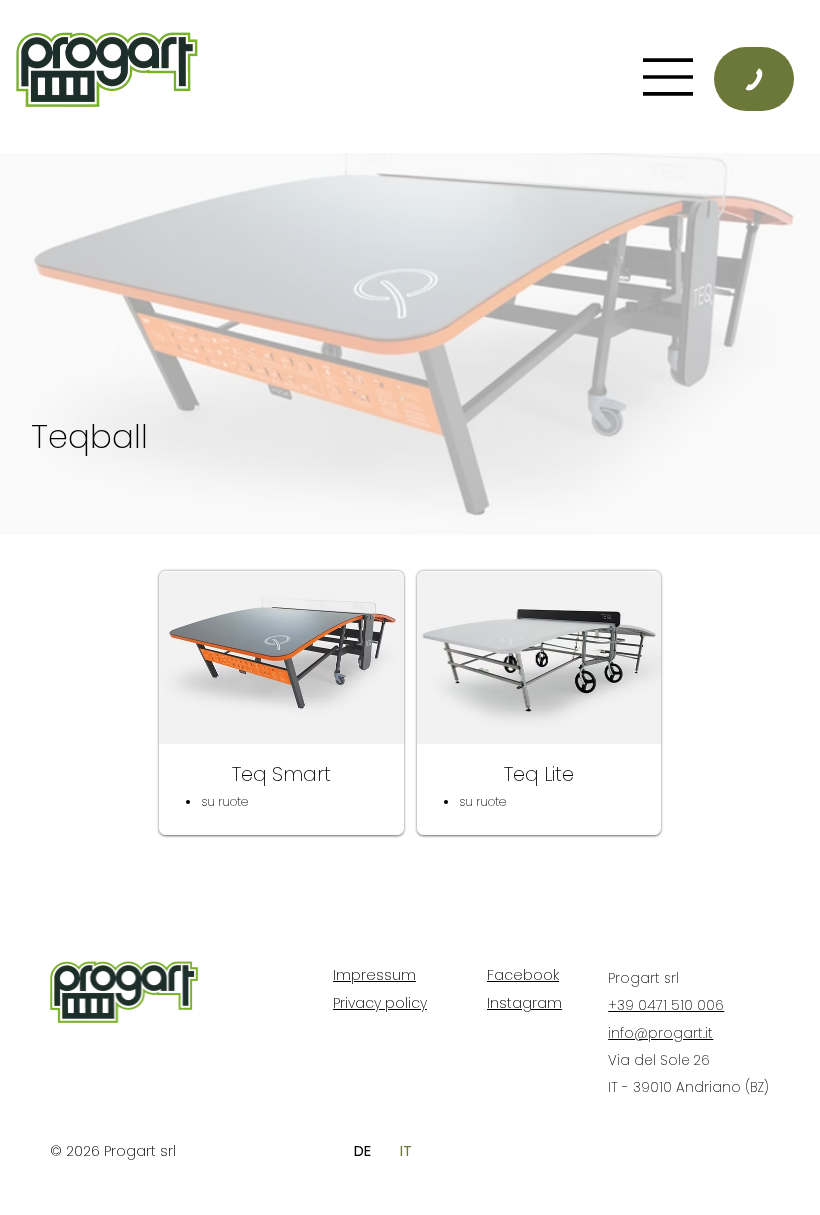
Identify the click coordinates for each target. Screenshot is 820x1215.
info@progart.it (660, 1033)
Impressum (374, 975)
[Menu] (455, 77)
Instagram (524, 1003)
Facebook (523, 975)
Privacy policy (380, 1003)
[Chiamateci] (754, 78)
